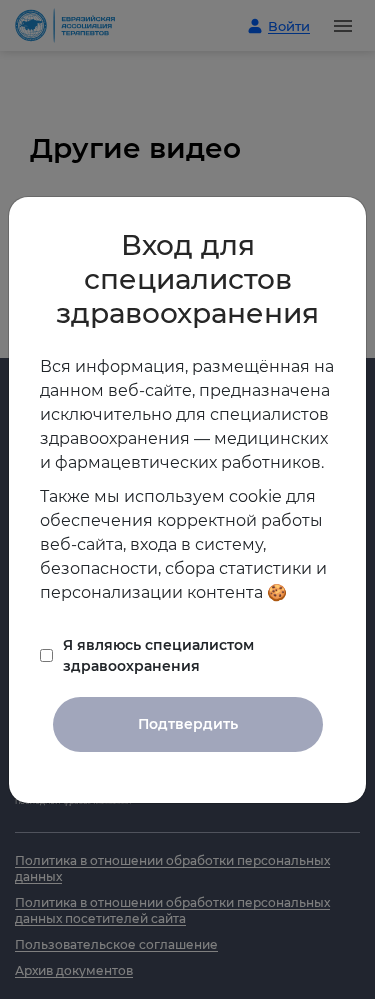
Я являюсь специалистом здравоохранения (158, 655)
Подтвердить (188, 724)
